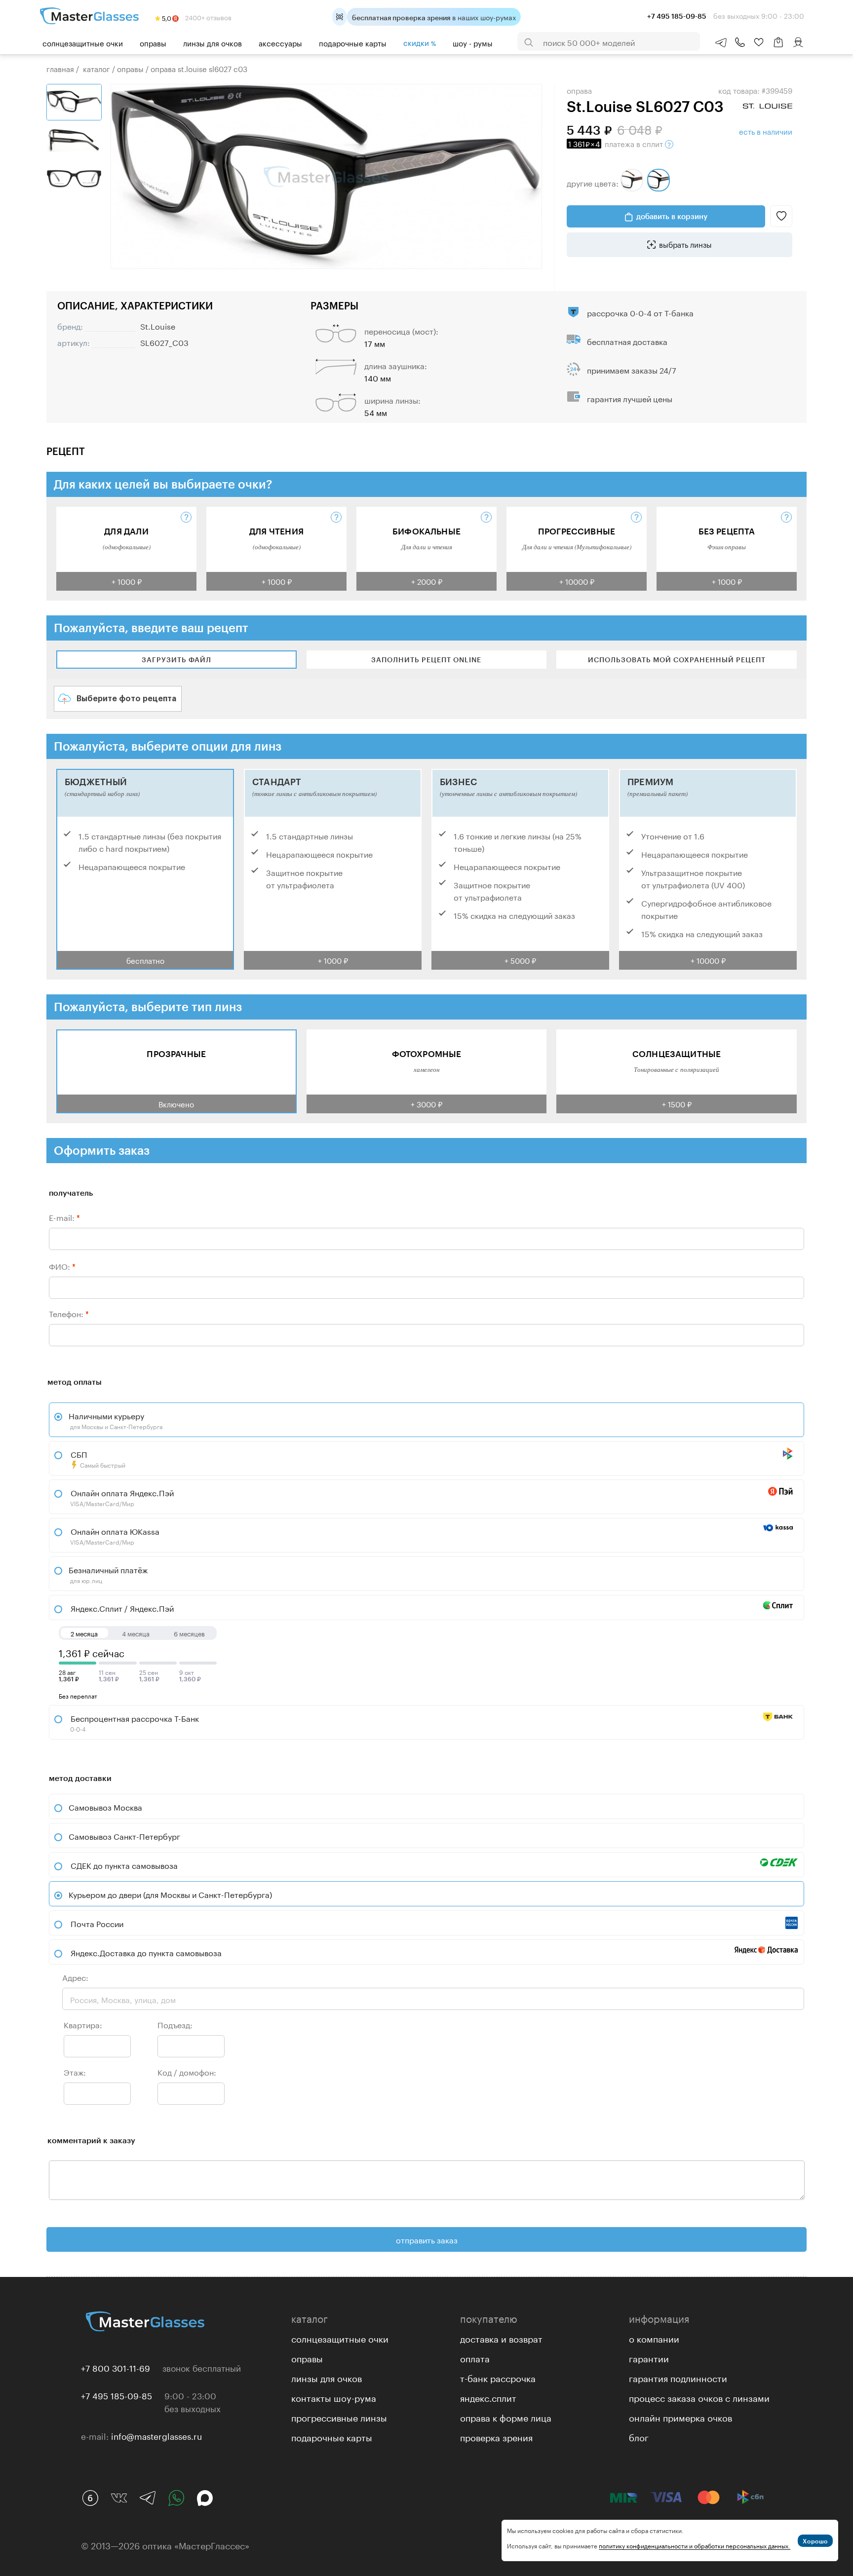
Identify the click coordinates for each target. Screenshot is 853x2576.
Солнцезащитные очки (83, 42)
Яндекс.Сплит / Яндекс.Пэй (121, 1608)
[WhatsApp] (176, 2498)
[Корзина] (778, 47)
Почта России (97, 1923)
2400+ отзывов (208, 17)
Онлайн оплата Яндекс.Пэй (121, 1497)
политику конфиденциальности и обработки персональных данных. (695, 2545)
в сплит (617, 143)
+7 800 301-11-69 (116, 2367)
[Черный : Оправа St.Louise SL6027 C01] (632, 180)
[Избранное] (759, 42)
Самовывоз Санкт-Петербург (124, 1836)
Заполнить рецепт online (426, 660)
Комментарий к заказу (91, 2140)
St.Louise (158, 325)
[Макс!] (205, 2498)
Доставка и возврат (501, 2338)
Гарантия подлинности (678, 2377)
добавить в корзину (672, 216)
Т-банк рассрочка (498, 2377)
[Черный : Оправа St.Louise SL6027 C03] (659, 180)
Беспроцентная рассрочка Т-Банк (134, 1722)
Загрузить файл (176, 660)
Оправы (153, 42)
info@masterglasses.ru (156, 2435)
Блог (639, 2436)
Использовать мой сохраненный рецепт (677, 660)
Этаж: (75, 2071)
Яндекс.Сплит (488, 2397)
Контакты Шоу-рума (334, 2397)
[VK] (119, 2498)
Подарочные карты (353, 42)
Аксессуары (280, 42)
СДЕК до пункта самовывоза (124, 1865)
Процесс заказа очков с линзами (699, 2397)
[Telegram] (148, 2498)
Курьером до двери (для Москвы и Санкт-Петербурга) (170, 1894)
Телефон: (69, 1313)
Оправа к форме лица (506, 2417)
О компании (654, 2338)
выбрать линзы (685, 244)
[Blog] (90, 2498)
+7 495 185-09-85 (116, 2395)
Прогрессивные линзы (339, 2417)
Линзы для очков (213, 42)
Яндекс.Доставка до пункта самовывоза (146, 1952)
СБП (97, 1458)
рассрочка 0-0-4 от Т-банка (640, 312)
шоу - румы (473, 42)
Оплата (475, 2357)
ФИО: (62, 1266)
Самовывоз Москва (105, 1806)
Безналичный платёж (108, 1574)
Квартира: (83, 2024)
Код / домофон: (187, 2071)
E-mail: (64, 1217)
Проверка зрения (496, 2436)
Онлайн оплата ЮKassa (114, 1535)
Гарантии (649, 2357)
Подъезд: (175, 2024)
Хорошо (815, 2541)
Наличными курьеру (116, 1420)
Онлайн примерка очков (680, 2417)
